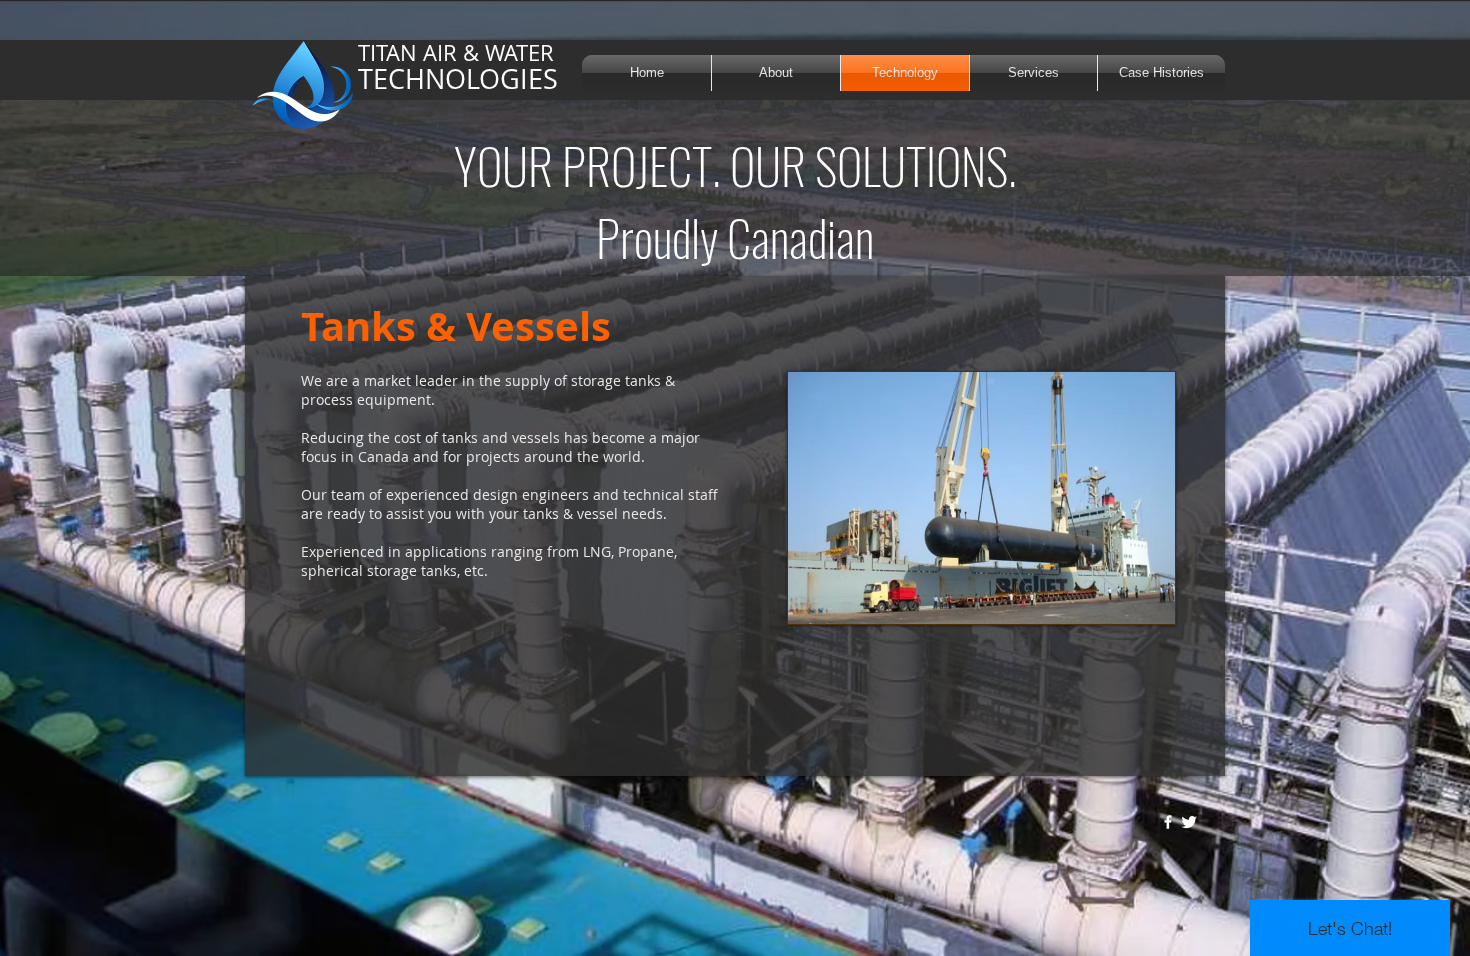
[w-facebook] (1168, 822)
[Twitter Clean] (1189, 822)
